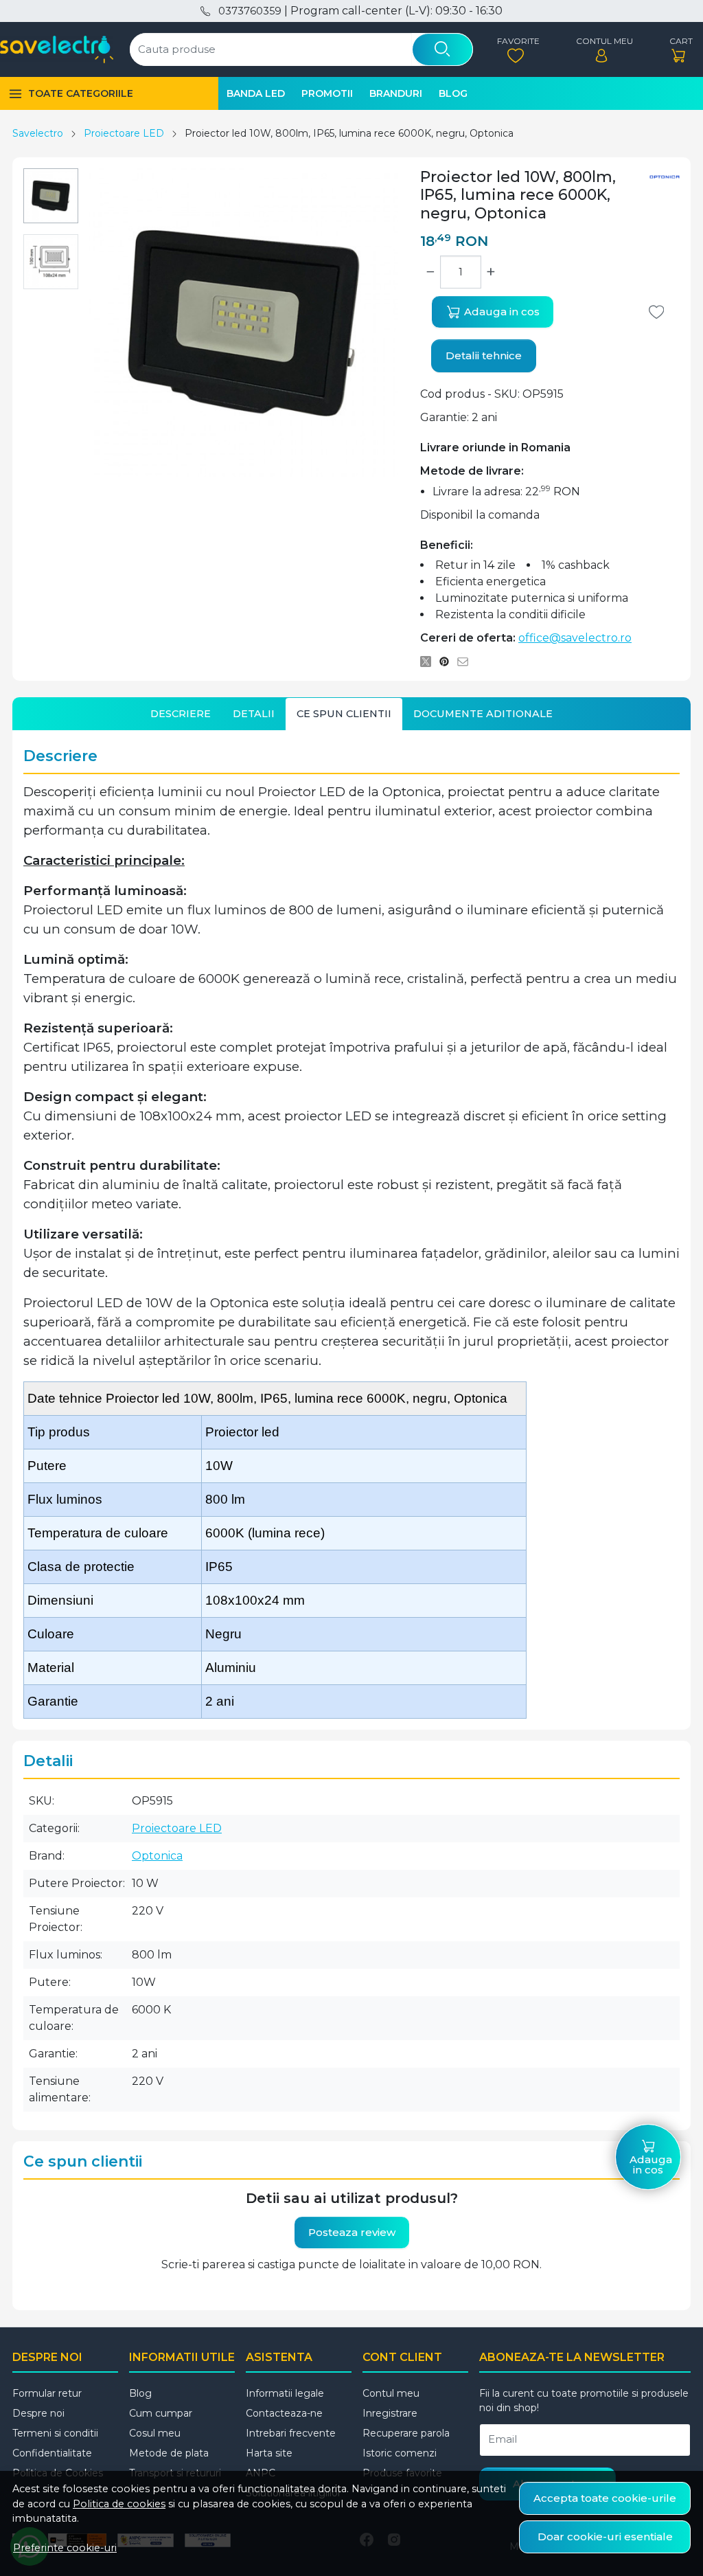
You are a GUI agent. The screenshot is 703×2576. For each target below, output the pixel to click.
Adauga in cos (500, 312)
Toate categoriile (81, 93)
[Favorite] (515, 50)
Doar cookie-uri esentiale (605, 2537)
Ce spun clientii (344, 714)
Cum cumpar (161, 2413)
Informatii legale (285, 2393)
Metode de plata (169, 2453)
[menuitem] (51, 196)
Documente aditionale (483, 714)
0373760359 (250, 11)
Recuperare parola (406, 2433)
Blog (453, 93)
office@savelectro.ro (575, 638)
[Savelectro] (57, 49)
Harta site (269, 2453)
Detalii (254, 714)
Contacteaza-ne (284, 2413)
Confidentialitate (52, 2453)
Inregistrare (390, 2413)
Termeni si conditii (55, 2433)
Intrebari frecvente (291, 2433)
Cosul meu (155, 2433)
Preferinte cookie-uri (65, 2548)
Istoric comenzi (400, 2453)
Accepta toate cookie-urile (605, 2498)
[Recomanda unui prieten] (466, 662)
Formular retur (47, 2393)
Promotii (327, 93)
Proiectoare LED (124, 133)
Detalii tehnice (484, 355)
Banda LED (256, 93)
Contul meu (391, 2393)
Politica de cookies (119, 2504)
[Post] (429, 662)
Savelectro (38, 133)
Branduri (396, 93)
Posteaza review (352, 2232)
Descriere (181, 714)
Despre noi (38, 2413)
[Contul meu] (601, 50)
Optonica (157, 1856)
